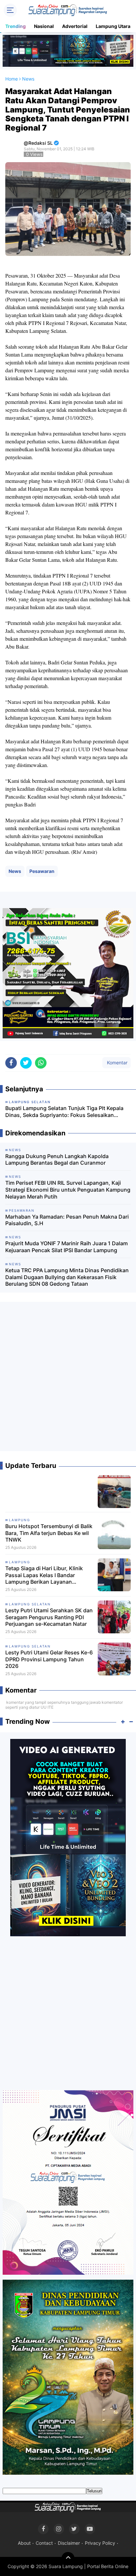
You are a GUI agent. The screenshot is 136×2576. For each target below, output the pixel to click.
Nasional (44, 26)
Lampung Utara (113, 26)
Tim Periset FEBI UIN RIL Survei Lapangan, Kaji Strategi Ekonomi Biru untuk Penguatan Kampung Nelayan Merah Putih (68, 1190)
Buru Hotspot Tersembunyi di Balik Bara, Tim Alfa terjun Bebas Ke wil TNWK (49, 1533)
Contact (44, 2543)
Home (12, 79)
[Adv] (68, 1837)
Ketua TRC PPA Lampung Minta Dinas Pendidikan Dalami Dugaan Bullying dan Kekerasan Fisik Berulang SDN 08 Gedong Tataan (67, 1277)
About (24, 2543)
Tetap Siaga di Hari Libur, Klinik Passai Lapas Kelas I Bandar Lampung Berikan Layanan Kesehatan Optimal (44, 1575)
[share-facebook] (11, 1063)
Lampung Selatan (30, 1604)
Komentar (117, 1063)
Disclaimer (69, 2543)
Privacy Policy (100, 2543)
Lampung (19, 1520)
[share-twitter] (26, 1063)
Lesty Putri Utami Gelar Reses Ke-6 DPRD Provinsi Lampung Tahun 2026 (49, 1659)
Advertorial (75, 26)
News (15, 871)
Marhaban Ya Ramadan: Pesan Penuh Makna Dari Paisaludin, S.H (67, 1220)
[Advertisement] (68, 1379)
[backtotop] (68, 2559)
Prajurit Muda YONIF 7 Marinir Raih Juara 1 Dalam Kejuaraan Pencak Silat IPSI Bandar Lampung (67, 1247)
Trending (16, 26)
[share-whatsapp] (41, 1063)
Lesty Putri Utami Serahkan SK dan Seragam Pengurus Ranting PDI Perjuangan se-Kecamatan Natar (49, 1617)
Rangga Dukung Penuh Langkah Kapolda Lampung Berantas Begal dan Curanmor (57, 1160)
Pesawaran (42, 871)
